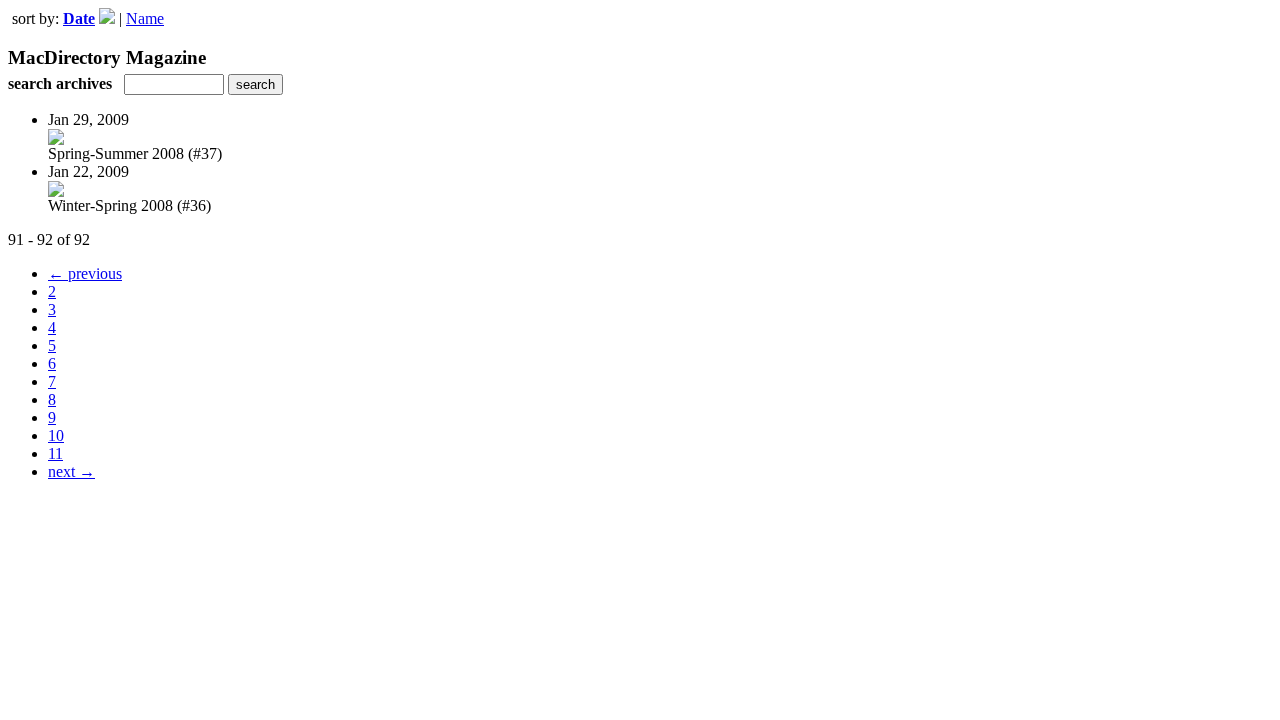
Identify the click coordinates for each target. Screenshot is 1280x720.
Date (79, 18)
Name (145, 18)
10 (56, 435)
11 (55, 453)
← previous (85, 273)
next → (71, 471)
